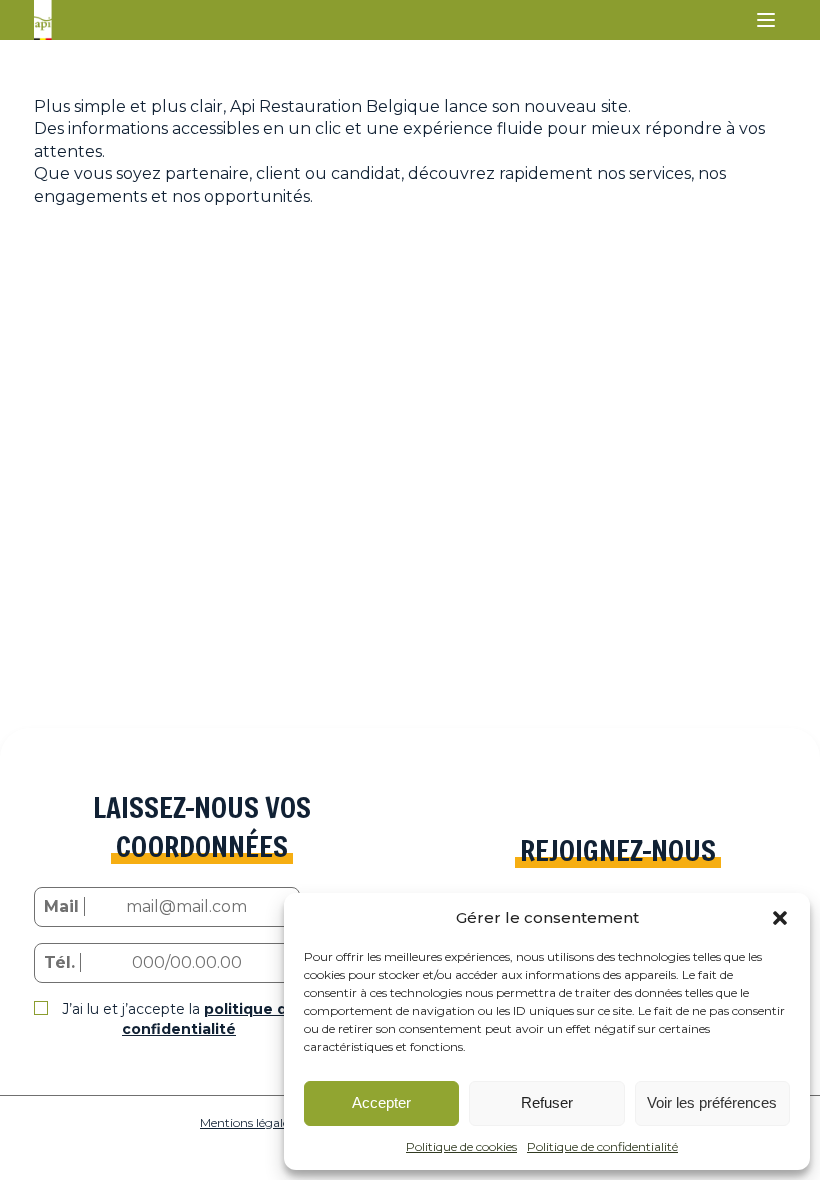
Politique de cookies (461, 1146)
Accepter (381, 1102)
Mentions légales (247, 1122)
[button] (780, 918)
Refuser (547, 1102)
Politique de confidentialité (602, 1146)
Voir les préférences (712, 1102)
